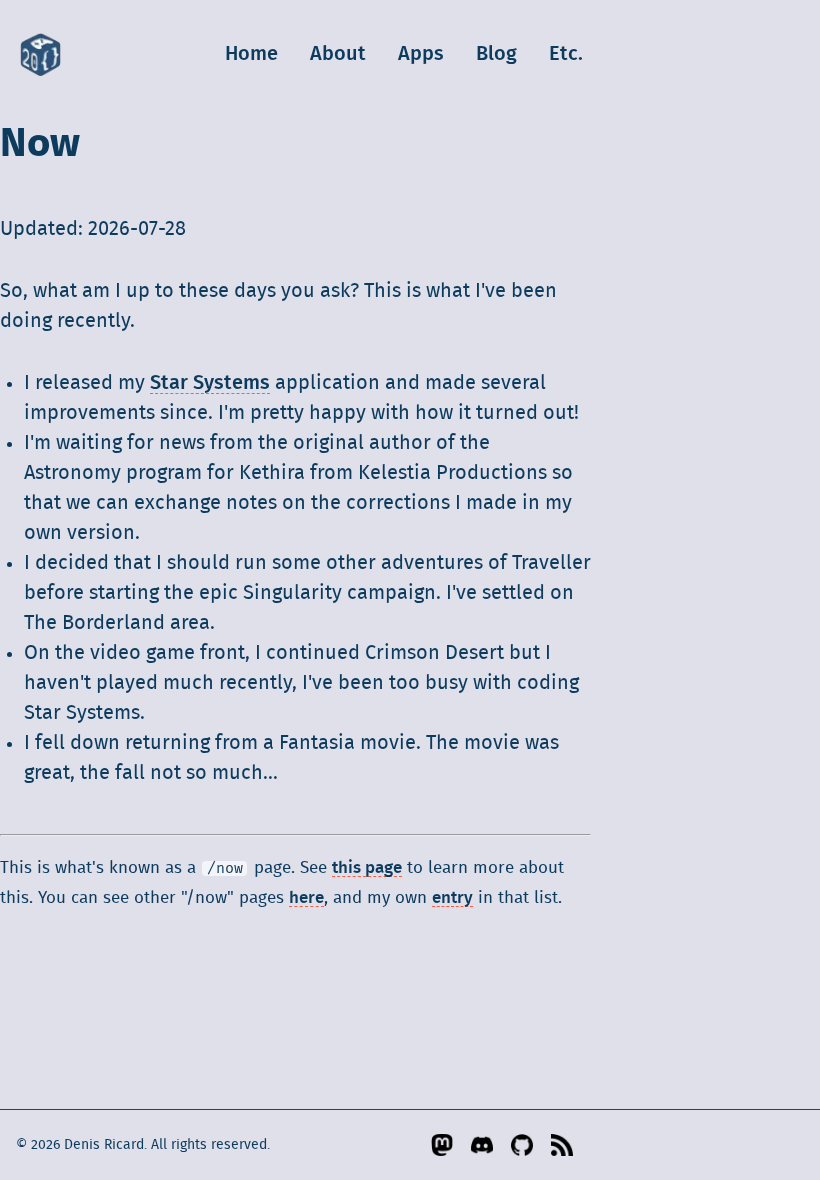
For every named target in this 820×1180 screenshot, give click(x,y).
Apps (421, 54)
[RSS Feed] (563, 1145)
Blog (496, 54)
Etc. (566, 54)
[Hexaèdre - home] (40, 54)
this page (367, 868)
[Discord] (483, 1145)
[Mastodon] (443, 1145)
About (338, 54)
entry (452, 898)
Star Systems (210, 383)
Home (251, 54)
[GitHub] (523, 1145)
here (306, 898)
